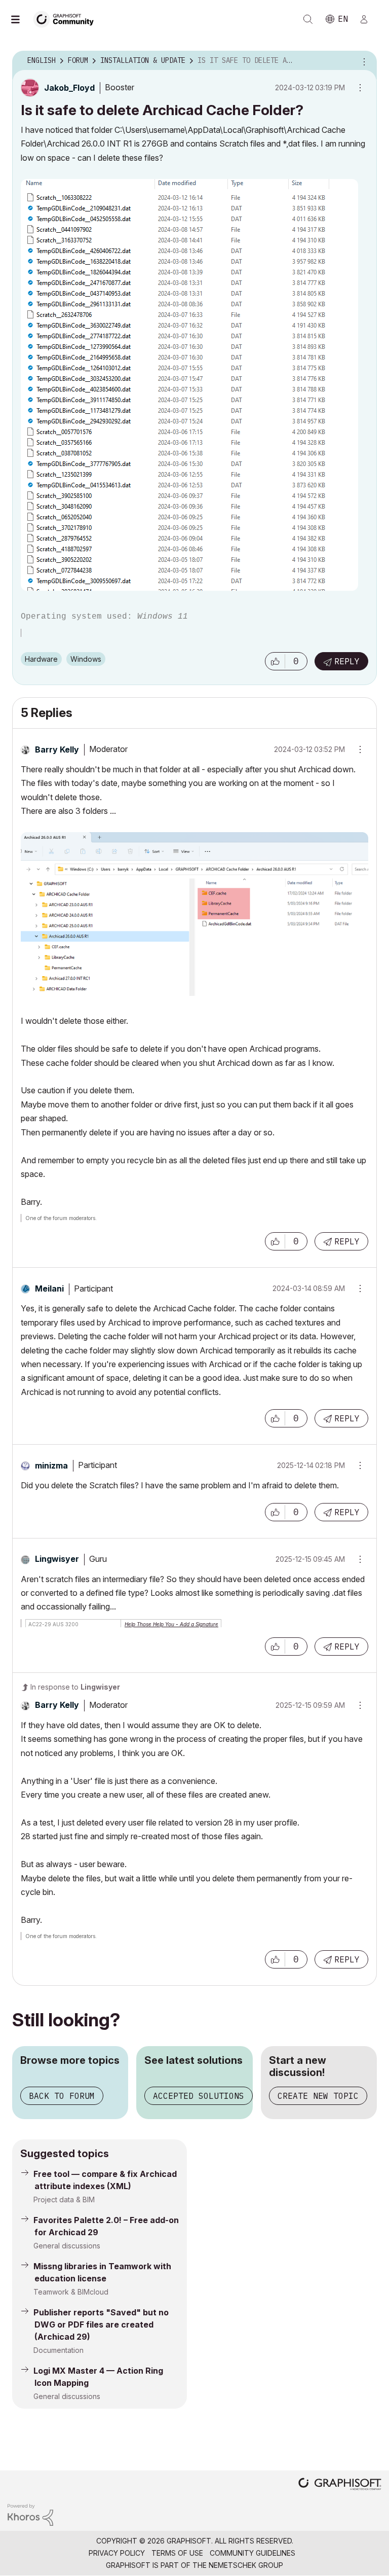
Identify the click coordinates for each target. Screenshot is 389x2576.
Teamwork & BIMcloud (71, 2292)
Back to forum (62, 2096)
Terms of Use (177, 2553)
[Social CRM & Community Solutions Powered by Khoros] (30, 2514)
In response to (75, 1687)
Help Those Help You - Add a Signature (171, 1624)
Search (308, 19)
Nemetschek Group (246, 2565)
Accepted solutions (199, 2096)
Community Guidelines (252, 2553)
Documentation (59, 2350)
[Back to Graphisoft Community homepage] (67, 19)
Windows (86, 659)
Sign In (368, 19)
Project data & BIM (64, 2199)
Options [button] (363, 61)
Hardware (41, 659)
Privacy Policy (117, 2553)
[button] (275, 661)
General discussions (67, 2246)
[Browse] (20, 19)
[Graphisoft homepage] (340, 2485)
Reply (347, 661)
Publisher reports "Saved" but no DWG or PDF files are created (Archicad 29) (101, 2324)
